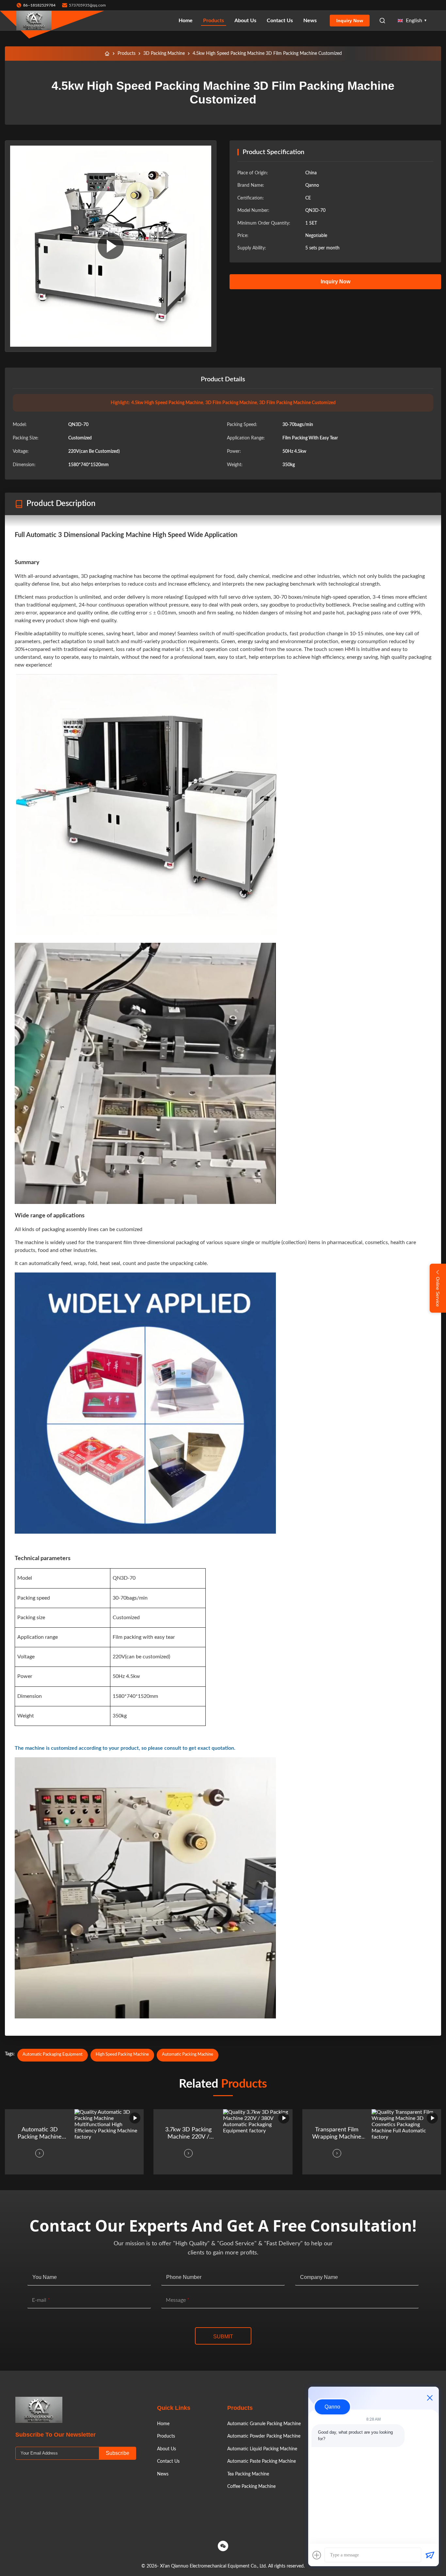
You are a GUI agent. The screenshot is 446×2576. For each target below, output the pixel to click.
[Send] (430, 2555)
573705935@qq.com (87, 5)
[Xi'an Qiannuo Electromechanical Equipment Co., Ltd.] (34, 21)
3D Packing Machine (164, 54)
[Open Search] (382, 21)
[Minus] (430, 2398)
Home (186, 21)
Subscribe (118, 2453)
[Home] (107, 54)
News (310, 21)
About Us (245, 21)
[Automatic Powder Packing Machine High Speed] (111, 246)
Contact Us (280, 21)
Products (214, 21)
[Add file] (317, 2555)
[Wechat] (223, 2546)
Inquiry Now (350, 21)
